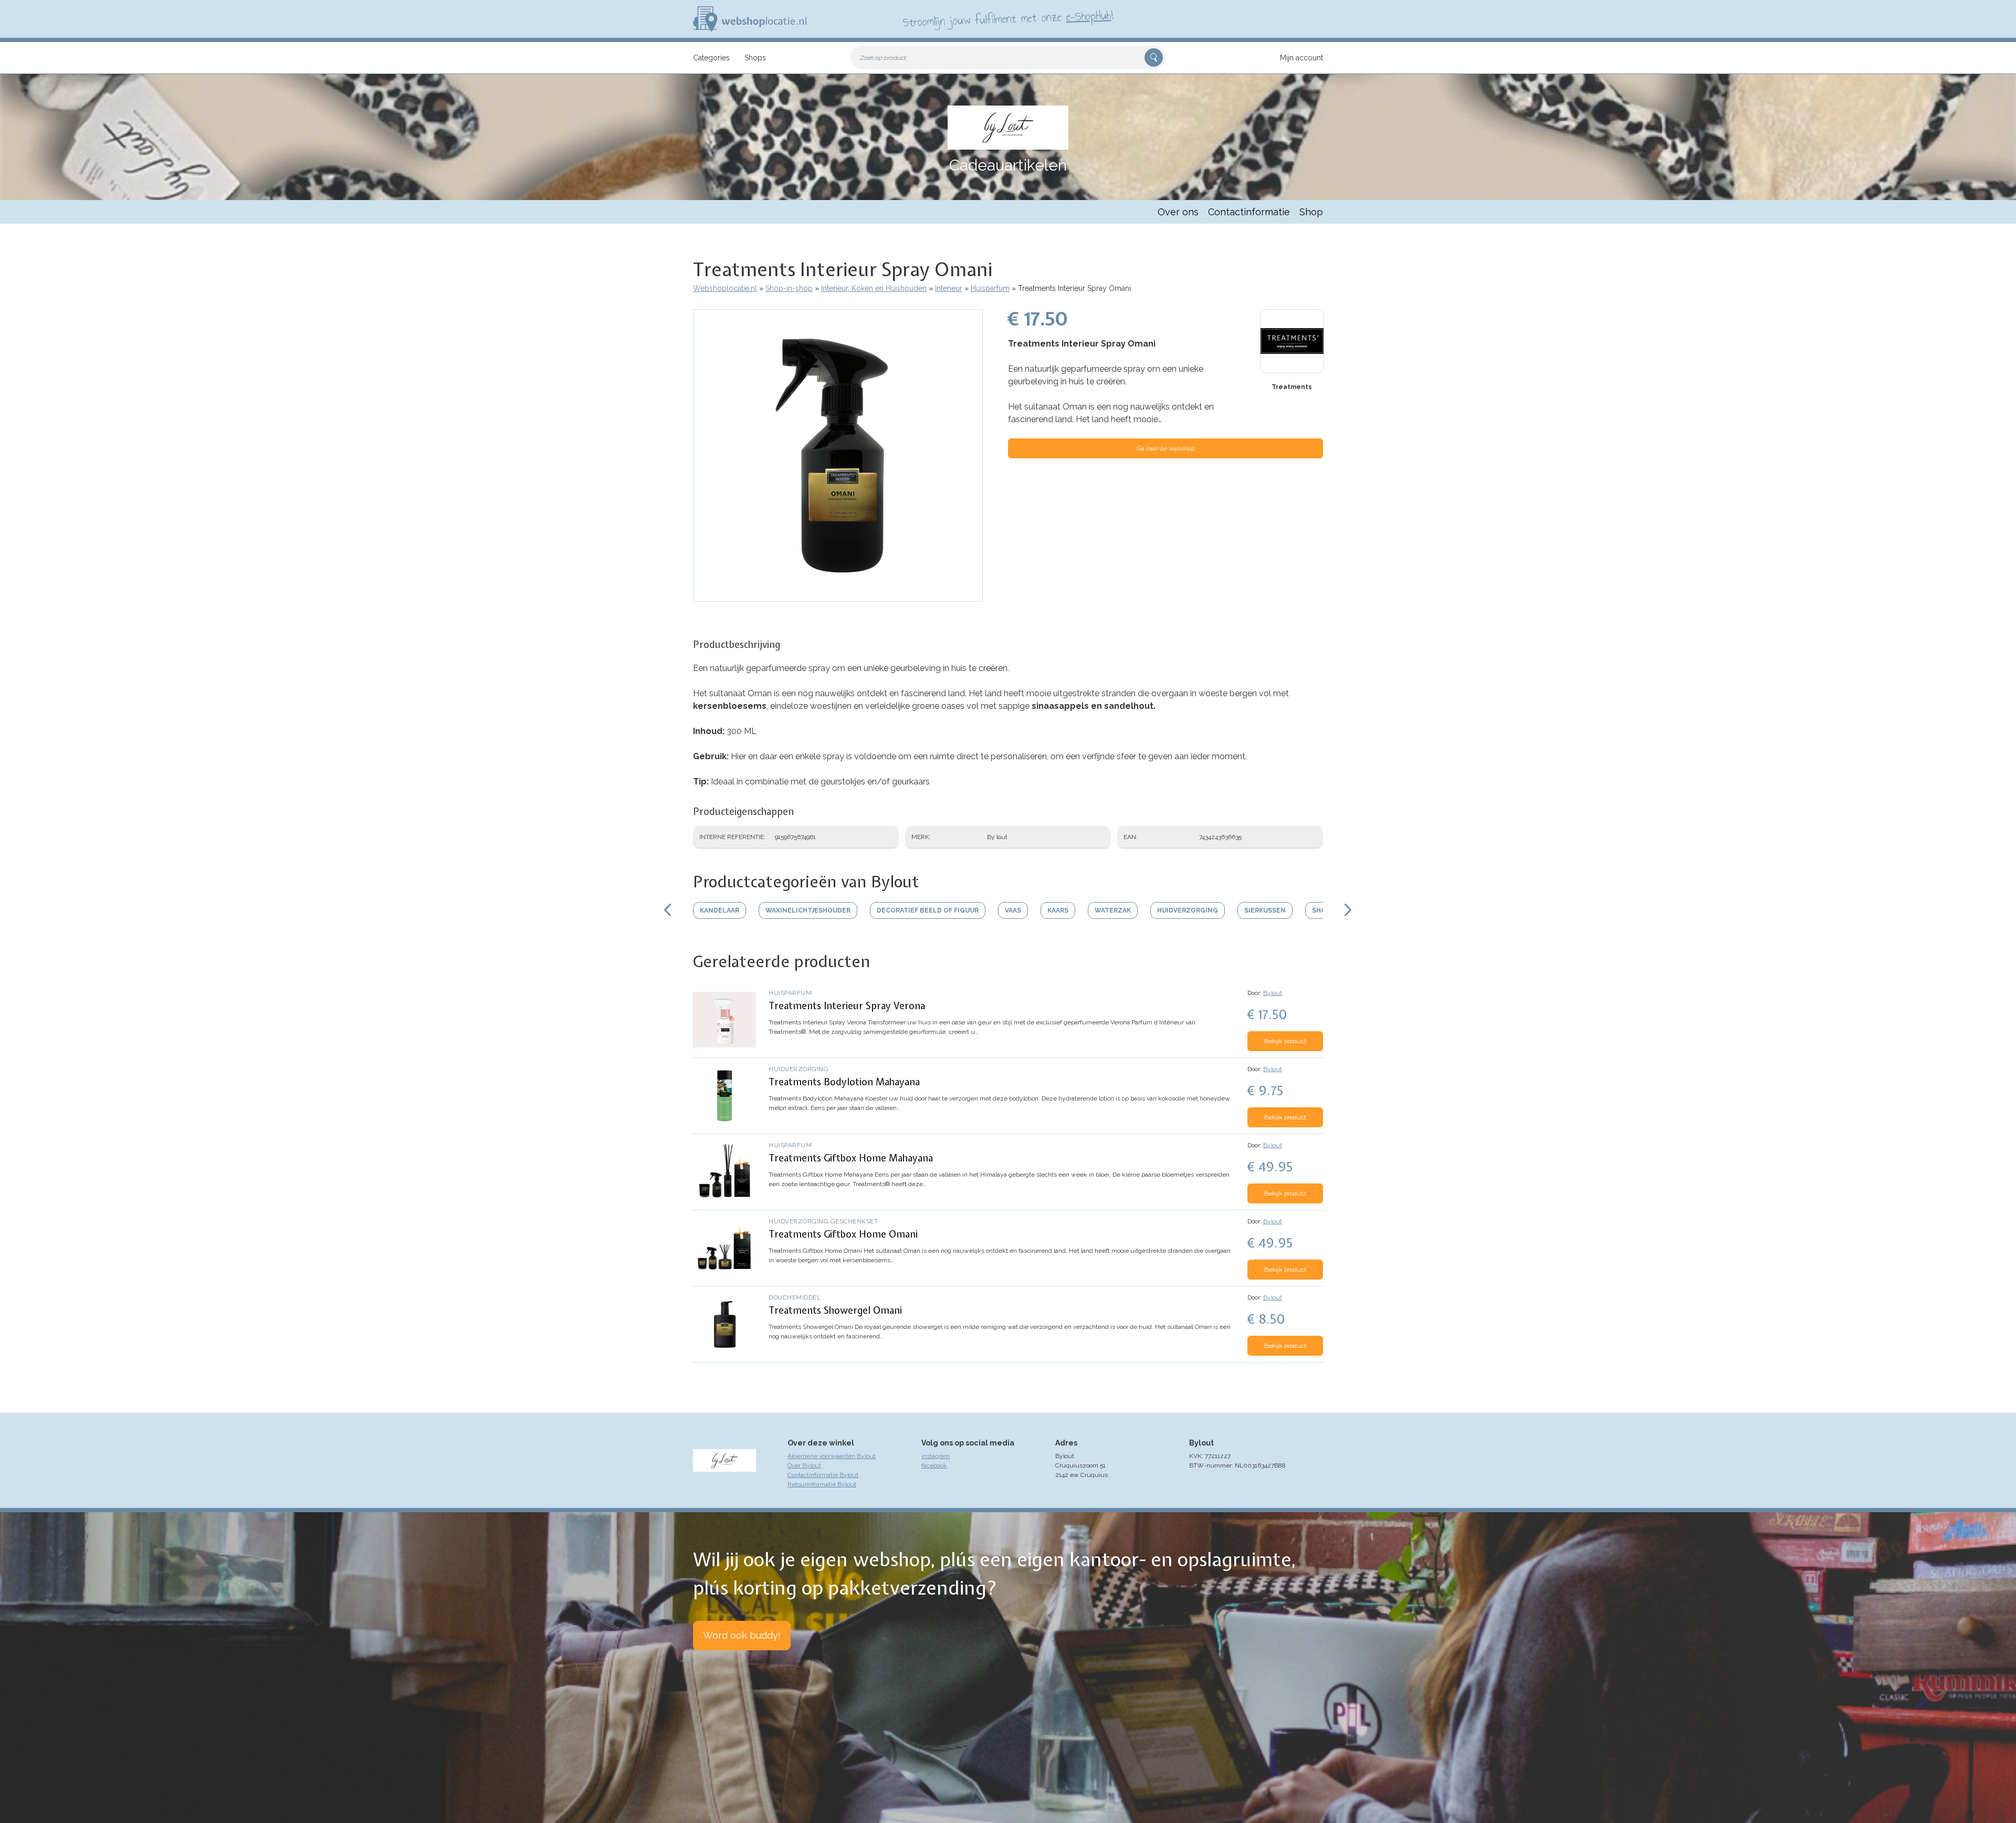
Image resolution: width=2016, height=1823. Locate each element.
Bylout (1273, 993)
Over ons (1178, 212)
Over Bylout (804, 1465)
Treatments (1292, 387)
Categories (711, 58)
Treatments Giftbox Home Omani (843, 1234)
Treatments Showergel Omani (835, 1310)
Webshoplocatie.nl (725, 288)
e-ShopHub (1089, 16)
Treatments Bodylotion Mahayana (844, 1082)
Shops (755, 58)
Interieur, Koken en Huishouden (874, 288)
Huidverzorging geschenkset (823, 1221)
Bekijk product (1285, 1041)
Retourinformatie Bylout (822, 1484)
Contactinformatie (1249, 212)
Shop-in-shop (789, 288)
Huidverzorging (799, 1069)
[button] (838, 596)
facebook (934, 1465)
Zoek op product (883, 58)
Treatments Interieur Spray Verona (847, 1006)
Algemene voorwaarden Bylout (832, 1456)
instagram (936, 1456)
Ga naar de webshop (1166, 448)
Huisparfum (990, 288)
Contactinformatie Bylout (823, 1475)
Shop (1311, 212)
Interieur (949, 288)
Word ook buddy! (742, 1635)
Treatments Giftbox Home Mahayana (851, 1158)
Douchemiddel (795, 1297)
